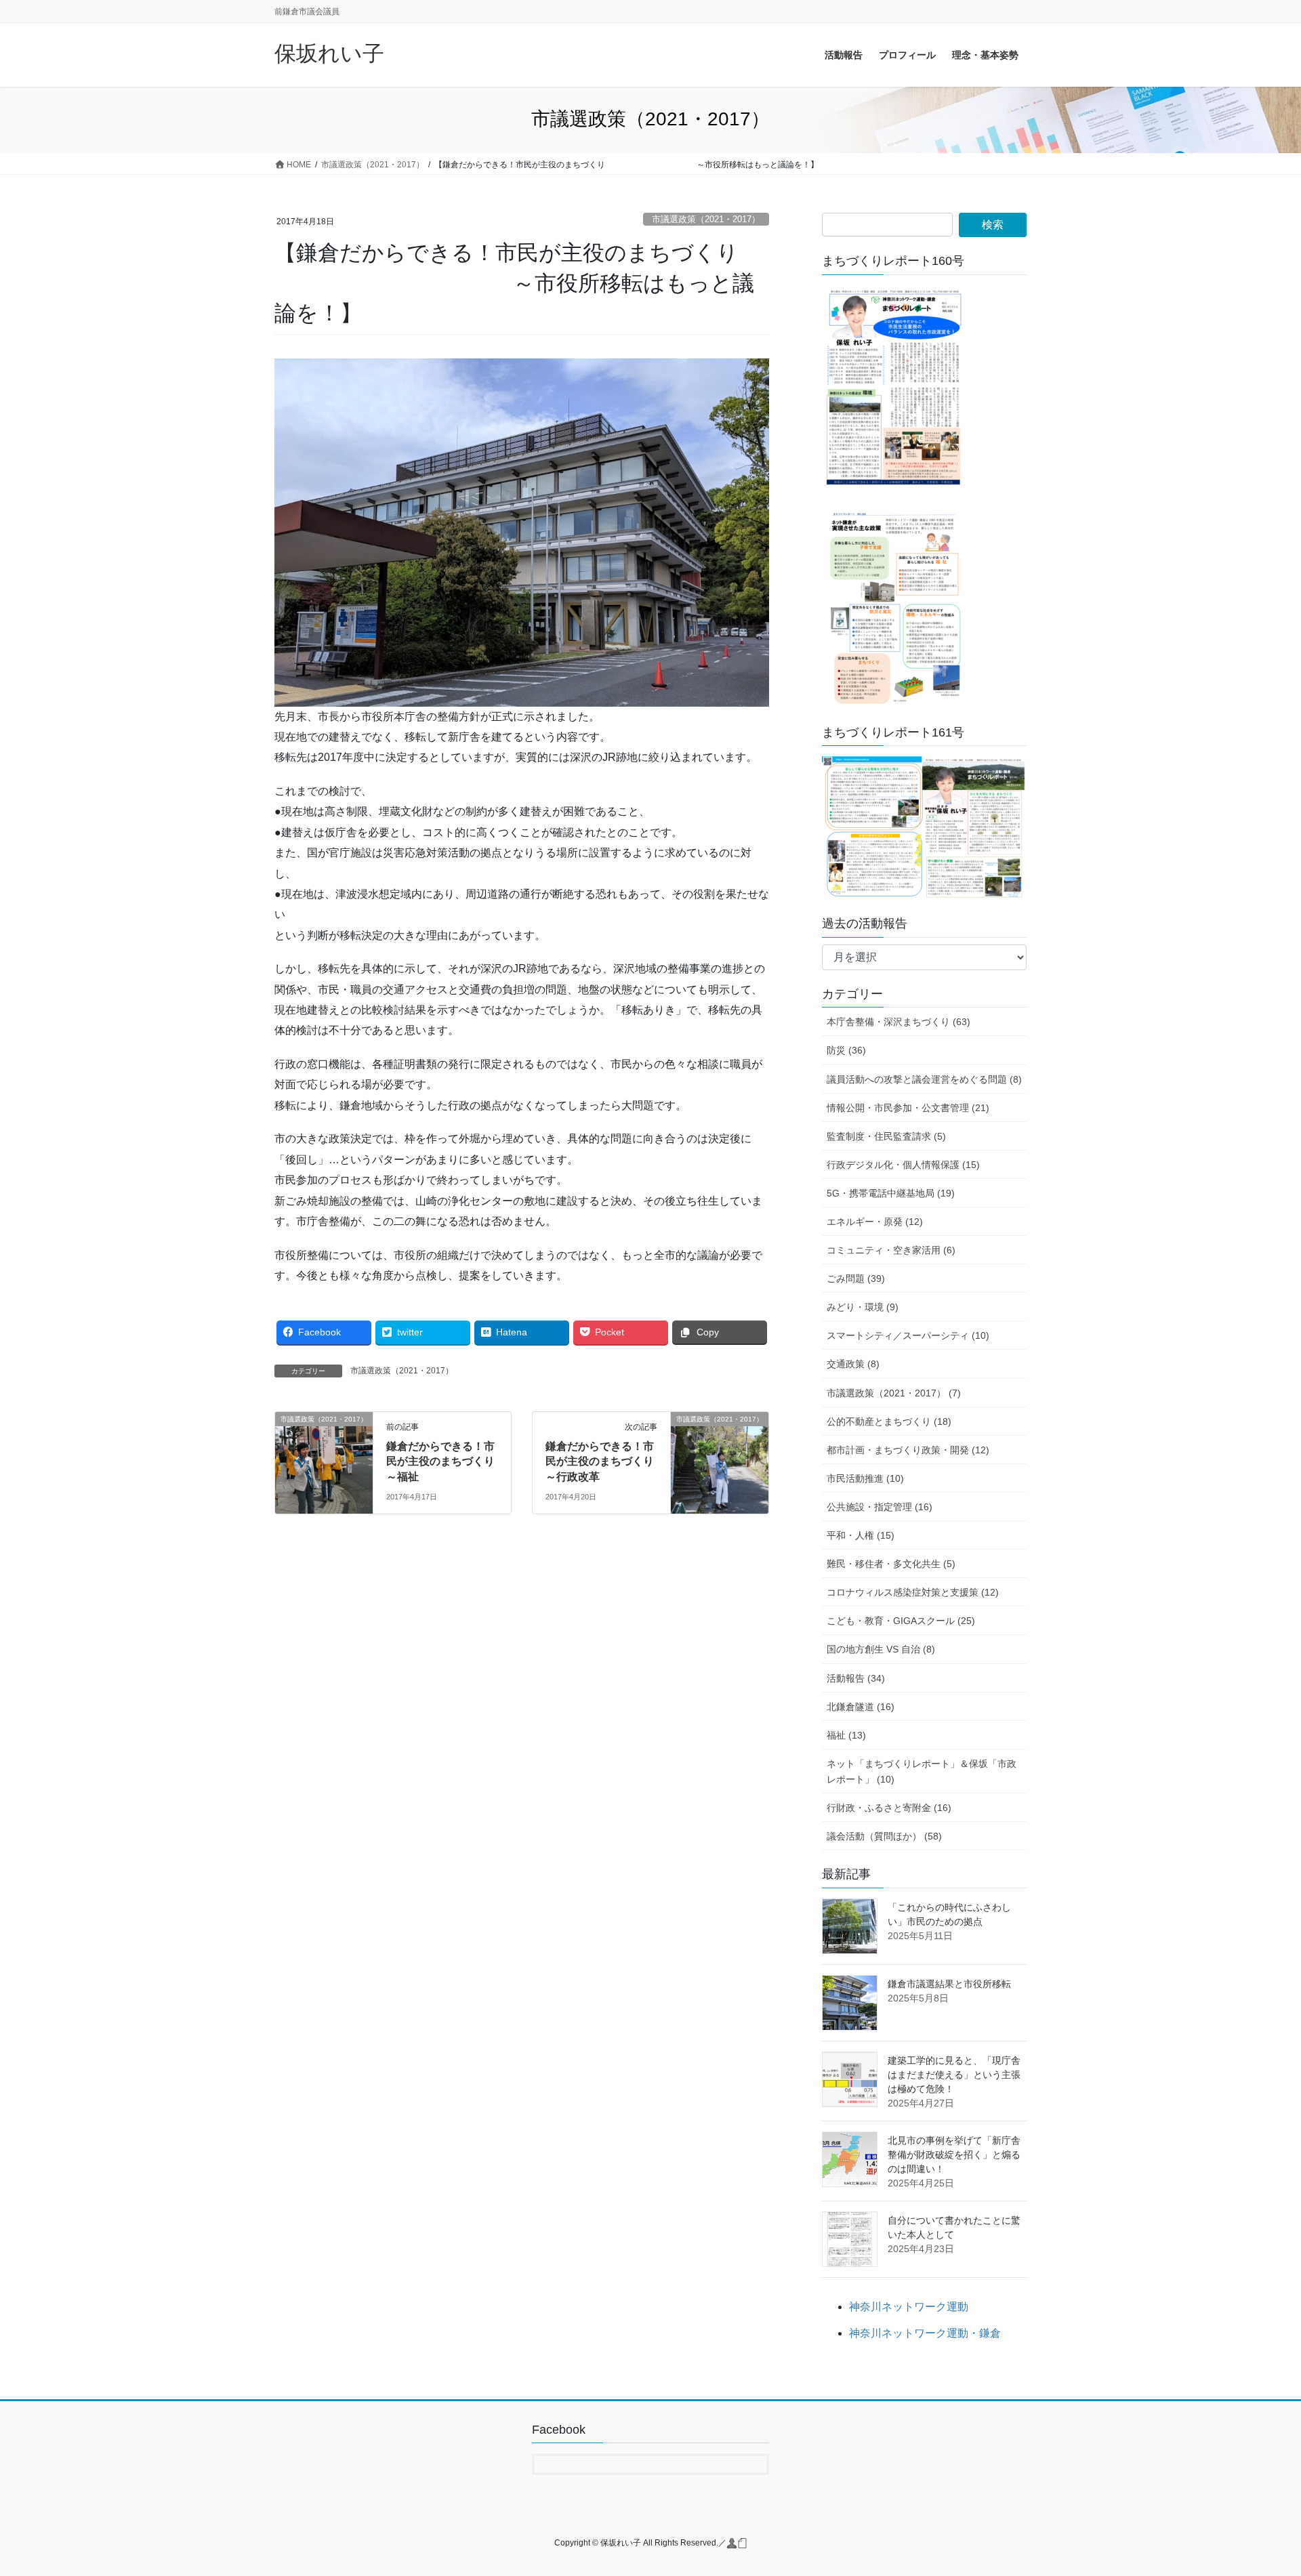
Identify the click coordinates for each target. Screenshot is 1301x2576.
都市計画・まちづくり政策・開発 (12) (908, 1450)
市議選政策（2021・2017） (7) (894, 1393)
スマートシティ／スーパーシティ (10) (908, 1335)
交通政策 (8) (853, 1364)
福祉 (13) (846, 1735)
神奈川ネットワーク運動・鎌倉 (925, 2333)
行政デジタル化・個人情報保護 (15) (903, 1165)
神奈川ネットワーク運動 (909, 2307)
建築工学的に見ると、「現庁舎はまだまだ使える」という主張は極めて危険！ (954, 2075)
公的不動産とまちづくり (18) (889, 1421)
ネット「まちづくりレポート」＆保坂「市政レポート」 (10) (922, 1771)
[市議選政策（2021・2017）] (324, 1462)
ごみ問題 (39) (856, 1279)
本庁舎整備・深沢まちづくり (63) (899, 1022)
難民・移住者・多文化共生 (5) (891, 1564)
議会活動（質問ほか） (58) (884, 1836)
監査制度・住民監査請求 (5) (886, 1136)
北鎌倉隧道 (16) (861, 1707)
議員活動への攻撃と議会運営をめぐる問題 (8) (924, 1079)
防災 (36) (846, 1050)
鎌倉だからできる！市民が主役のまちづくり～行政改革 (600, 1461)
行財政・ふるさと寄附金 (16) (889, 1808)
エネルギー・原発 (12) (875, 1222)
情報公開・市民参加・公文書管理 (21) (908, 1108)
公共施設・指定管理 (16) (880, 1507)
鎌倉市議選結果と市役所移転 (949, 1984)
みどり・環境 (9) (863, 1307)
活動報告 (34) (856, 1678)
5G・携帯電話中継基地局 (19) (891, 1193)
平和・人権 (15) (861, 1535)
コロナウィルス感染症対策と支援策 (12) (913, 1592)
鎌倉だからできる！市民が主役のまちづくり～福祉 (440, 1461)
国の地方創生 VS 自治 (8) (881, 1649)
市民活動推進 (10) (865, 1478)
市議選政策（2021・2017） (706, 219)
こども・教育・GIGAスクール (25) (901, 1621)
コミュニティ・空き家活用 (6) (891, 1250)
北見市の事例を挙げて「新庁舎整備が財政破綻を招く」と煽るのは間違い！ (954, 2155)
